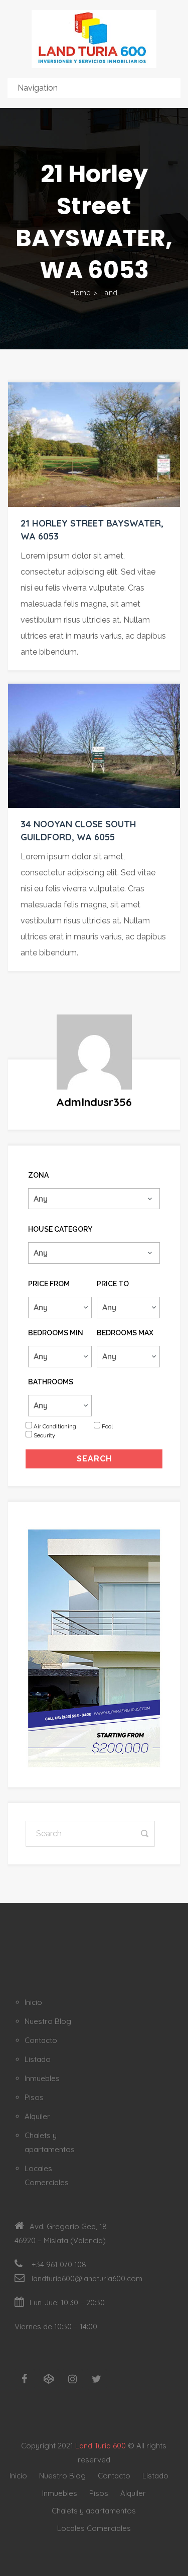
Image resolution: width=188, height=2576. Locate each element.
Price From (49, 1284)
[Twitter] (97, 2379)
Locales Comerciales (94, 2528)
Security (44, 1435)
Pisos (34, 2097)
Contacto (41, 2040)
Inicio (33, 2002)
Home (80, 293)
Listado (38, 2059)
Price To (113, 1284)
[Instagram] (73, 2379)
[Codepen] (49, 2379)
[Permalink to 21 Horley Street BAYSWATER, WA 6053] (94, 444)
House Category (60, 1229)
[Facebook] (25, 2379)
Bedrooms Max (125, 1333)
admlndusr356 (94, 1102)
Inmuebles (42, 2078)
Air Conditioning (55, 1426)
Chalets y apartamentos (94, 2511)
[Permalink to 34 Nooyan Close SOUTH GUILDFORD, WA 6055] (94, 746)
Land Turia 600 (101, 2446)
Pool (107, 1426)
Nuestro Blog (48, 2021)
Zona (38, 1175)
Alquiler (37, 2116)
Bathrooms (51, 1382)
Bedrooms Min (56, 1333)
